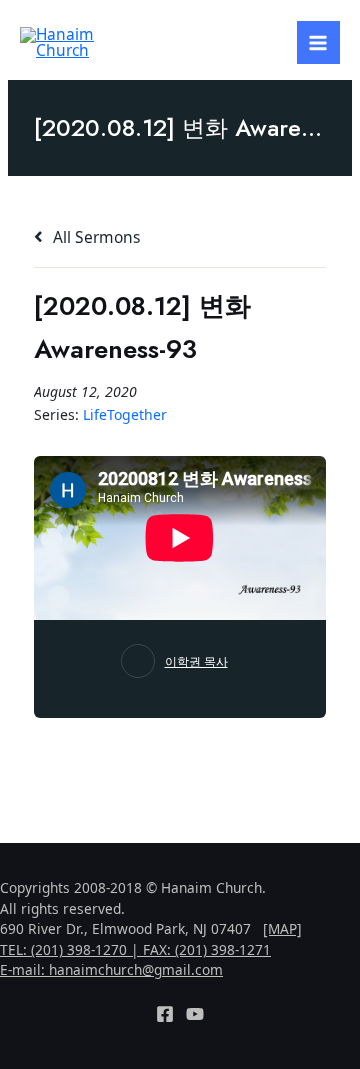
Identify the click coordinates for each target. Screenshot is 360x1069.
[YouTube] (195, 1014)
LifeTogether (125, 414)
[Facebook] (165, 1014)
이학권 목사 (196, 661)
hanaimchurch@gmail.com (136, 969)
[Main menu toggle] (318, 42)
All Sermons (94, 237)
